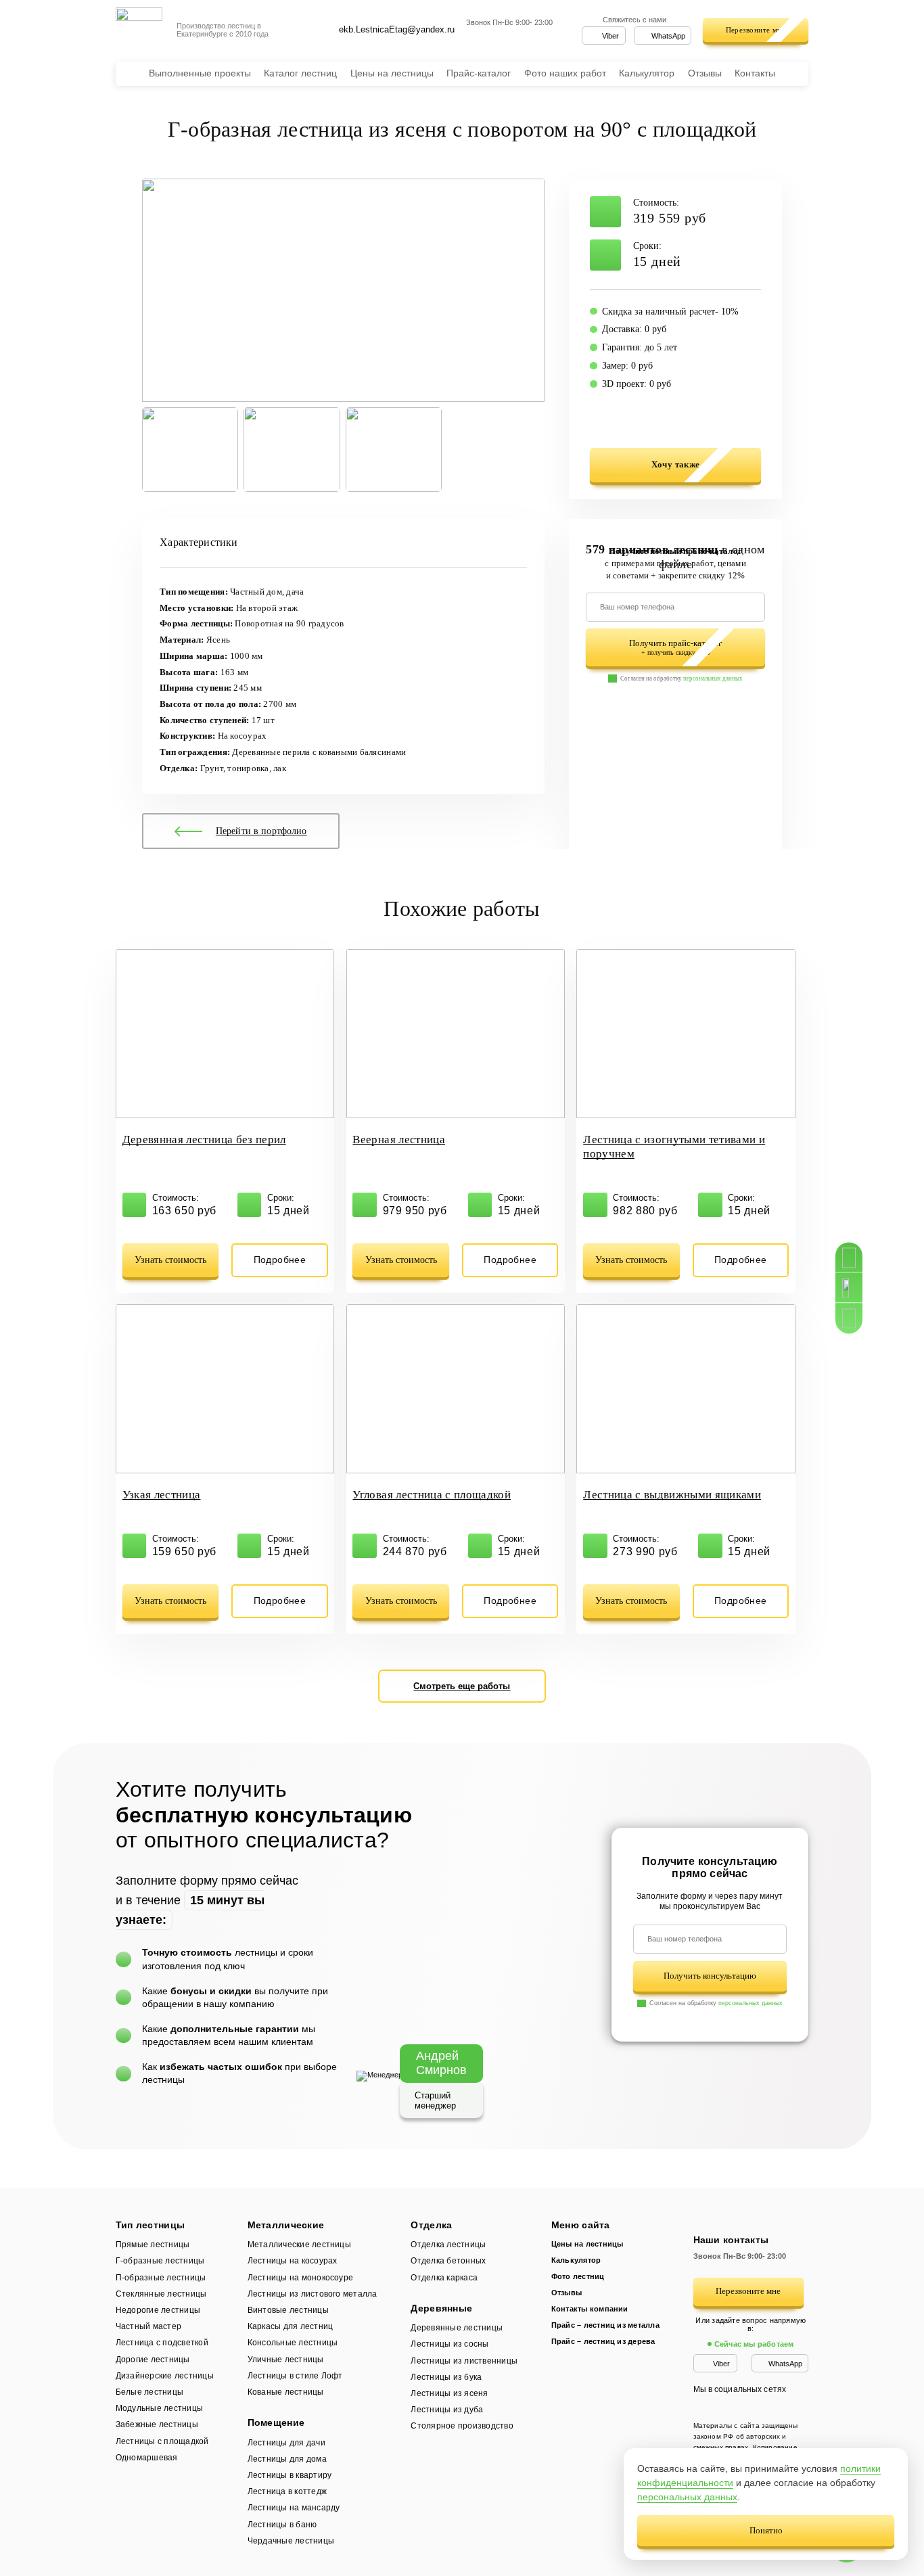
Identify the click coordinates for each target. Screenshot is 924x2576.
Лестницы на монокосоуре (301, 2278)
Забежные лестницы (157, 2424)
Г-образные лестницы (160, 2261)
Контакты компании (590, 2309)
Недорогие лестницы (158, 2310)
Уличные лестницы (286, 2360)
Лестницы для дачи (287, 2443)
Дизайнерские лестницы (165, 2376)
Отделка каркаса (444, 2278)
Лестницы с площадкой (162, 2441)
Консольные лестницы (293, 2343)
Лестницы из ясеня (449, 2393)
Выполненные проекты (200, 73)
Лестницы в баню (282, 2525)
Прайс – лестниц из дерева (603, 2341)
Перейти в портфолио (261, 831)
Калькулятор (647, 73)
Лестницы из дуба (447, 2410)
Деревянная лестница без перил (204, 1140)
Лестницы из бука (446, 2377)
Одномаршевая (147, 2458)
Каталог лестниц (300, 73)
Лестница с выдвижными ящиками (672, 1495)
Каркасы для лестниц (291, 2326)
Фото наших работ (565, 73)
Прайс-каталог (479, 73)
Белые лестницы (149, 2392)
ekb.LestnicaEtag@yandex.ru (397, 29)
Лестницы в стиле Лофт (295, 2376)
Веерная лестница (398, 1140)
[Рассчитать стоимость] (849, 1257)
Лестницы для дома (287, 2459)
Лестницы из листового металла (313, 2294)
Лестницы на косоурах (293, 2261)
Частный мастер (148, 2326)
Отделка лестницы (448, 2245)
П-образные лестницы (161, 2278)
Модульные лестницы (159, 2408)
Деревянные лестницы (457, 2328)
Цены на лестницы (392, 73)
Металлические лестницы (305, 2245)
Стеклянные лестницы (161, 2294)
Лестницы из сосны (449, 2344)
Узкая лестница (162, 1495)
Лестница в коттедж (287, 2491)
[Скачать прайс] (849, 1319)
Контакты (755, 73)
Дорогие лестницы (153, 2360)
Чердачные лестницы (291, 2541)
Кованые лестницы (286, 2392)
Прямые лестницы (160, 2245)
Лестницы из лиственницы (464, 2361)
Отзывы (705, 73)
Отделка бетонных (448, 2261)
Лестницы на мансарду (294, 2508)
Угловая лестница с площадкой (432, 1495)
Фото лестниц (578, 2276)
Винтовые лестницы (288, 2310)
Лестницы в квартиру (290, 2475)
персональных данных (713, 678)
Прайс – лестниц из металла (605, 2325)
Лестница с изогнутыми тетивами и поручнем (674, 1147)
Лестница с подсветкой (162, 2343)
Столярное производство (462, 2426)
